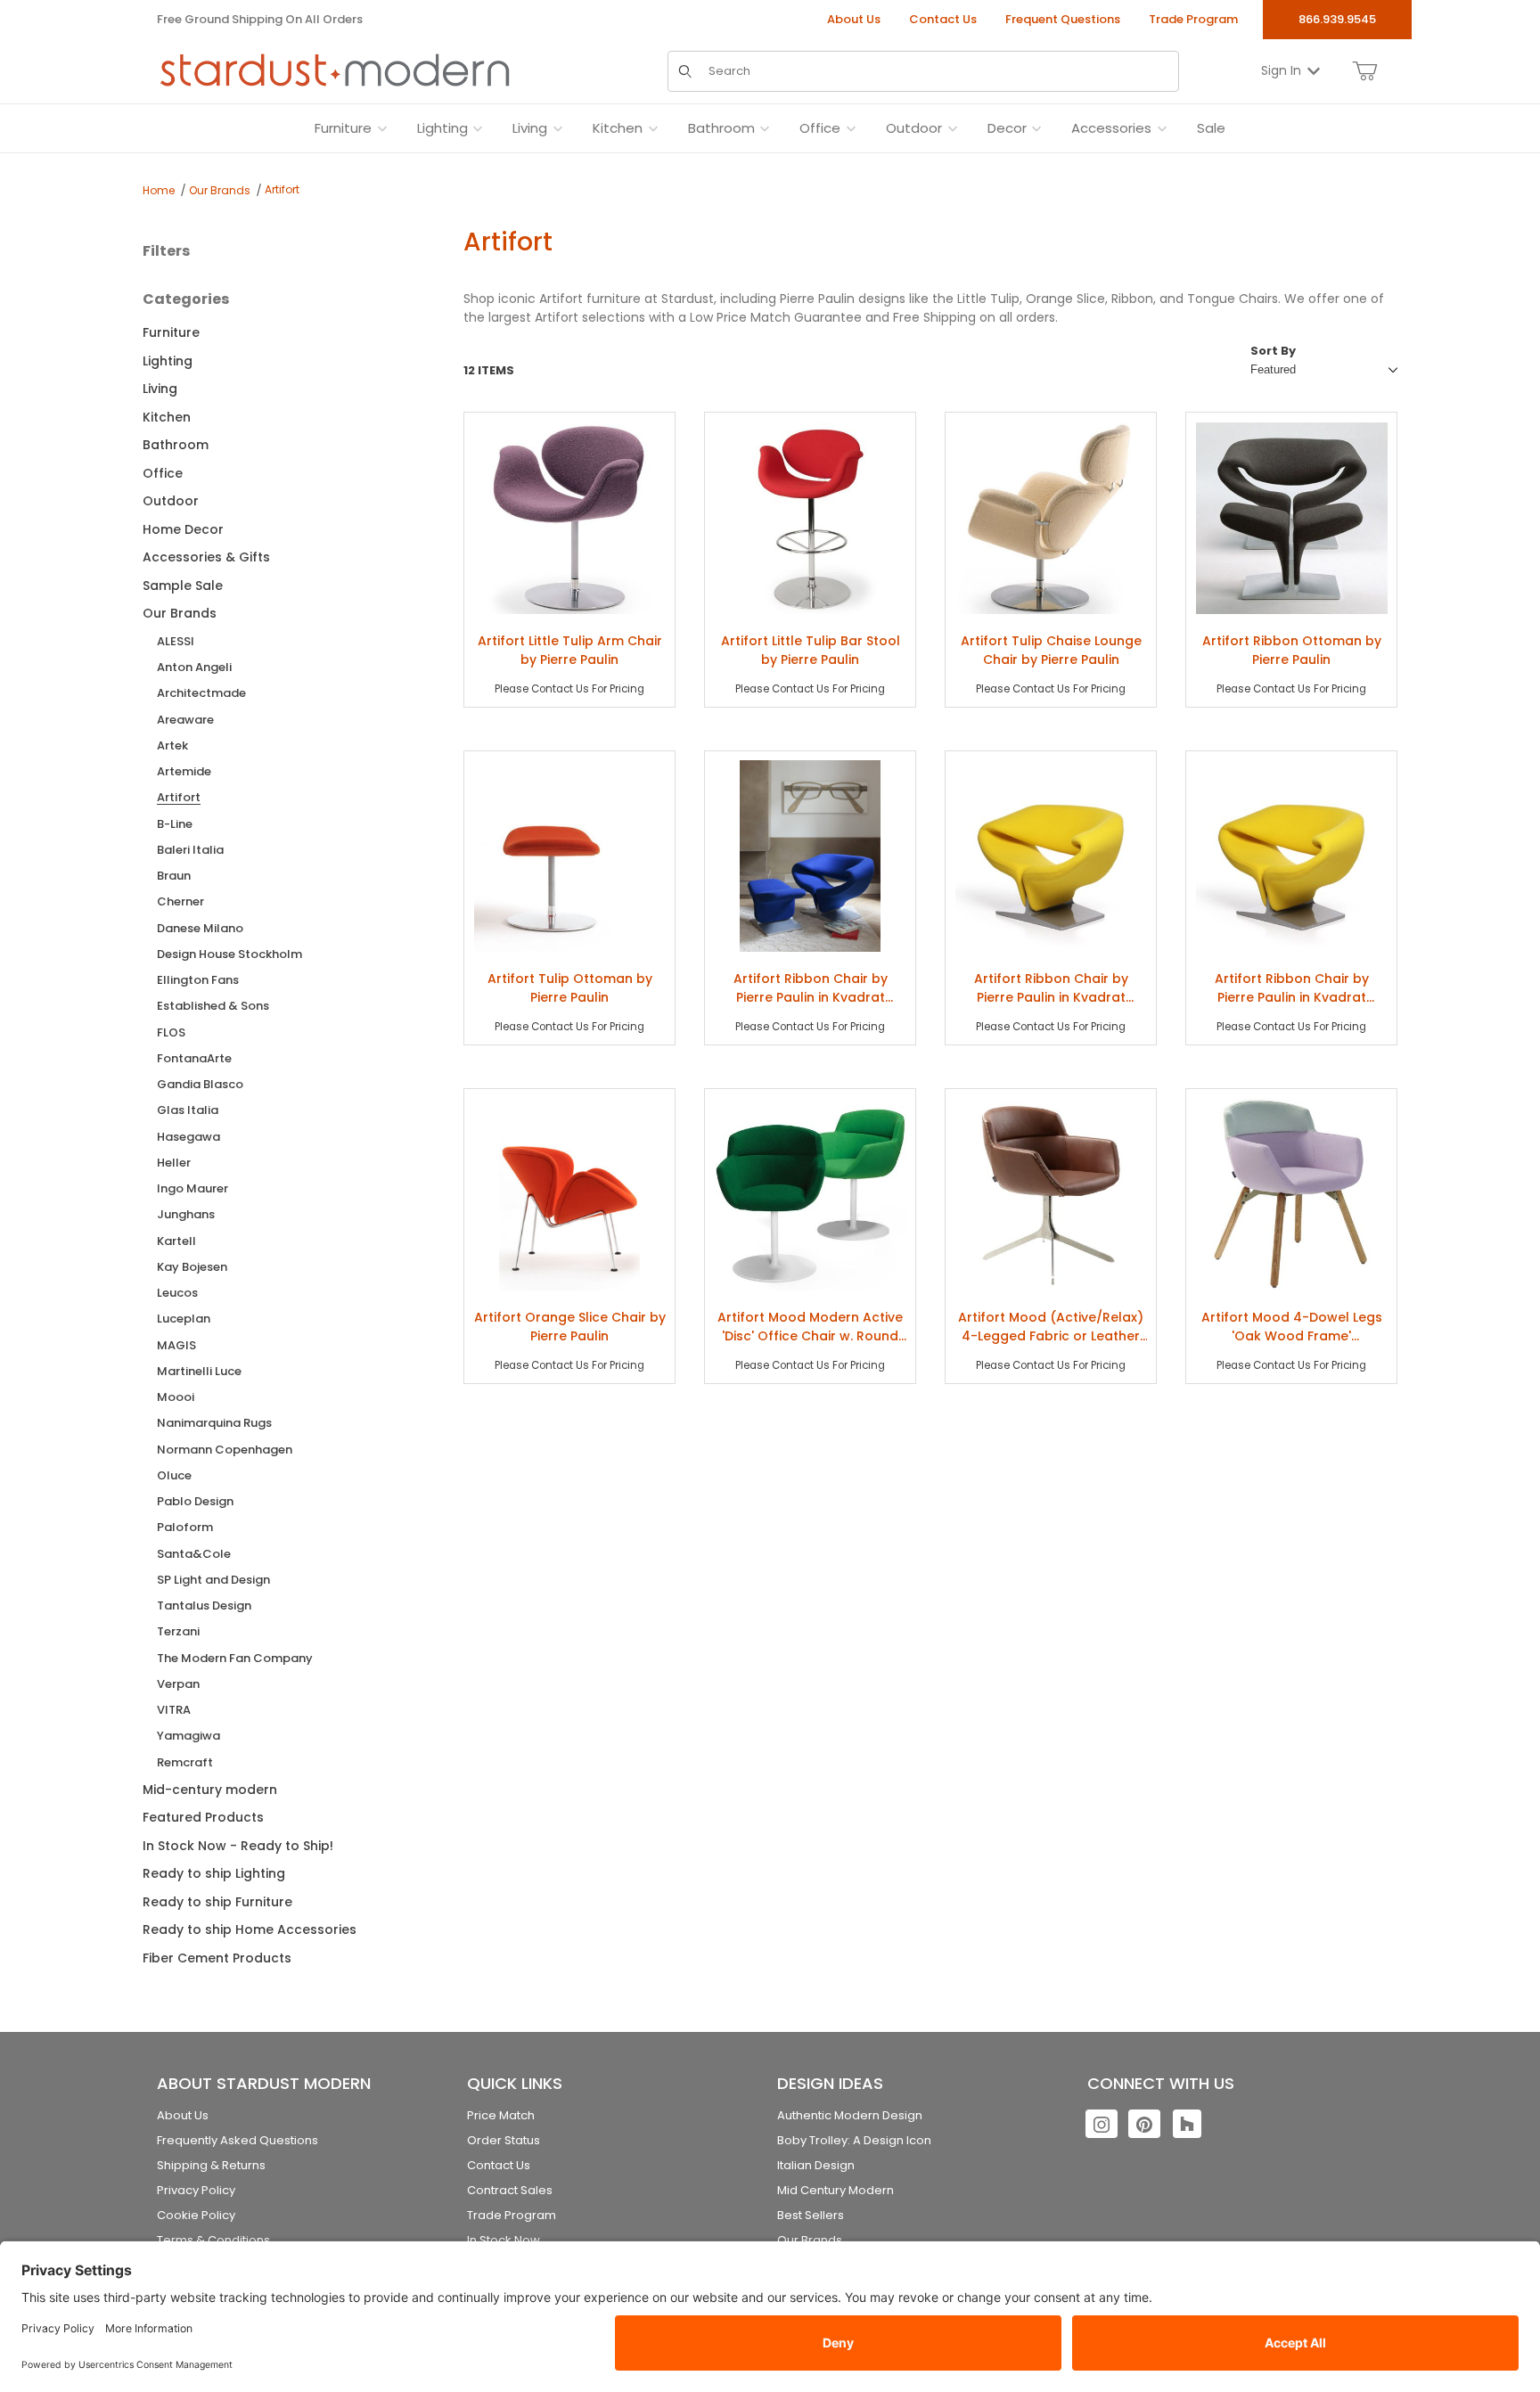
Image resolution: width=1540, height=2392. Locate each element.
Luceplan (184, 1319)
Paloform (185, 1527)
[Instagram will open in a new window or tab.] (1102, 2124)
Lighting (168, 361)
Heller (174, 1163)
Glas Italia (188, 1110)
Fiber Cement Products (217, 1958)
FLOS (171, 1032)
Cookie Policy (196, 2215)
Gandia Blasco (200, 1084)
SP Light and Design (213, 1580)
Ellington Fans (198, 980)
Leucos (177, 1293)
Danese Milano (200, 928)
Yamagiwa (188, 1736)
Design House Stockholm (229, 954)
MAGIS (176, 1345)
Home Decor (183, 529)
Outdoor (171, 501)
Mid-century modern (210, 1790)
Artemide (184, 771)
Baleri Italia (190, 850)
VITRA (174, 1710)
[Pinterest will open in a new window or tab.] (1144, 2124)
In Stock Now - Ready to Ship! (238, 1846)
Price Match (501, 2115)
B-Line (175, 824)
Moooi (176, 1397)
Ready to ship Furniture (217, 1902)
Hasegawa (188, 1137)
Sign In (1281, 70)
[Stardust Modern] (335, 70)
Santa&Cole (194, 1554)
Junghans (186, 1214)
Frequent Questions (1063, 19)
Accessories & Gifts (206, 557)
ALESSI (176, 641)
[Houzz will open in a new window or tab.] (1187, 2124)
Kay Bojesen (192, 1267)
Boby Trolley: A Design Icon (854, 2140)
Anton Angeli (194, 667)
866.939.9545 (1337, 19)
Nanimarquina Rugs (214, 1423)
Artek (172, 745)
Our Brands (220, 190)
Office (163, 473)
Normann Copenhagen (225, 1450)
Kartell (176, 1241)
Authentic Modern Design (850, 2115)
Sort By (1273, 351)
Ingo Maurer (192, 1188)
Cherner (180, 901)
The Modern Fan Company (235, 1658)
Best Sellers (811, 2215)
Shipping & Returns (211, 2165)
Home (159, 190)
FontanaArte (194, 1058)
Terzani (178, 1631)
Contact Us (943, 19)
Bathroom (176, 445)
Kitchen (167, 417)
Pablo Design (195, 1501)
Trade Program (1193, 19)
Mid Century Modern (836, 2190)
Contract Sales (510, 2190)
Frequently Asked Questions (238, 2140)
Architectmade (201, 693)
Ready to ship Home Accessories (250, 1929)
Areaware (185, 720)
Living (160, 389)
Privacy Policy (196, 2190)
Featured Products (203, 1817)
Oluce (174, 1475)
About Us (854, 19)
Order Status (504, 2140)
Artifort (282, 189)
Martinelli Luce (199, 1371)
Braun (174, 876)
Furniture (171, 332)
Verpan (178, 1684)
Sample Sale (183, 586)
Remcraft (185, 1762)
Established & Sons (213, 1006)
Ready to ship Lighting (214, 1873)
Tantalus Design (204, 1606)
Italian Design (816, 2165)
